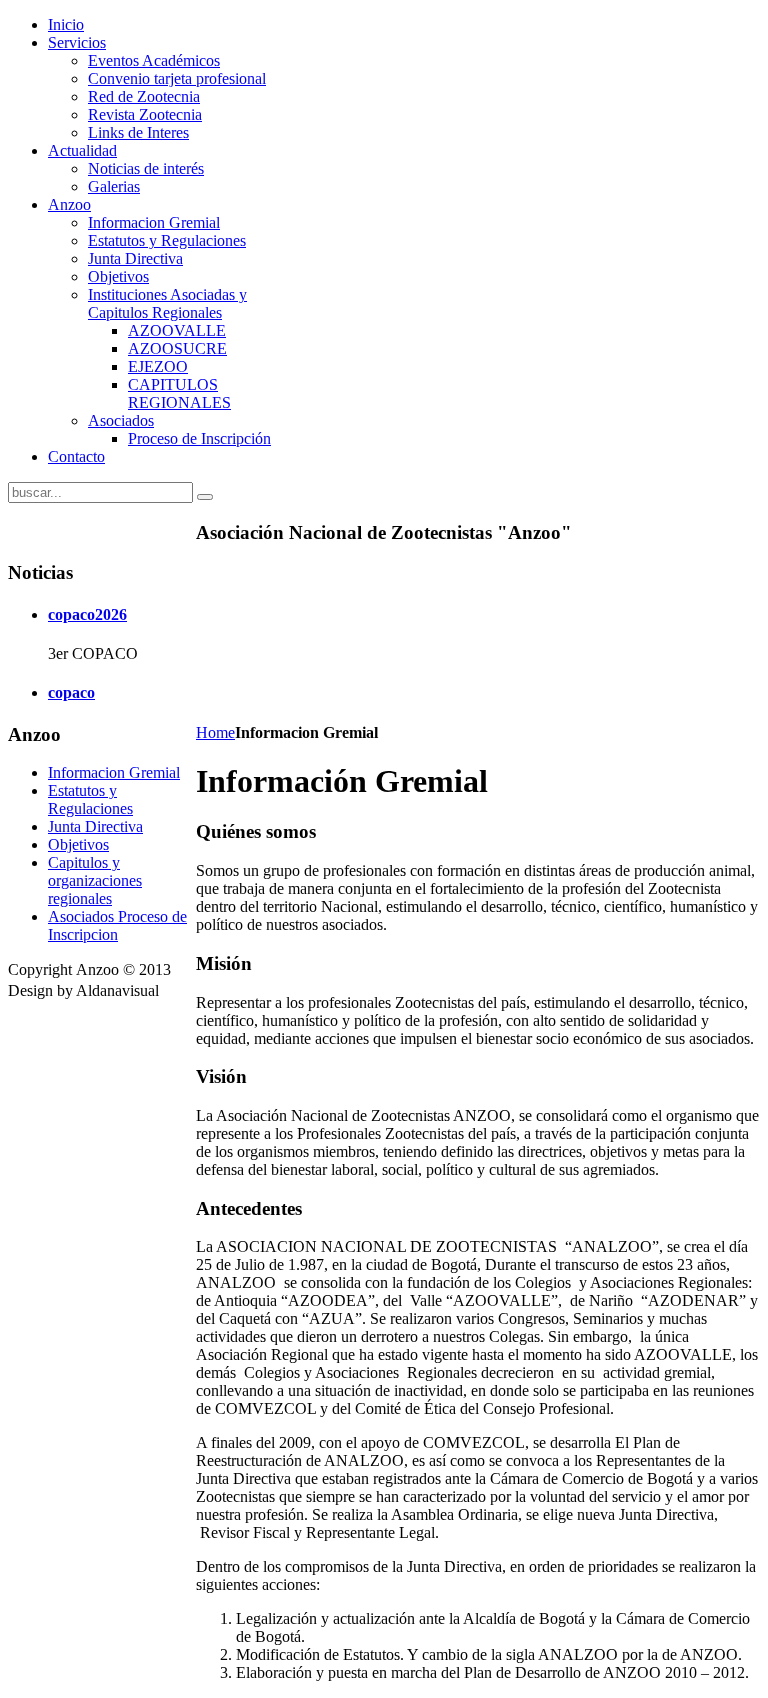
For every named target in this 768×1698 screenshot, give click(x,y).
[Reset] (205, 497)
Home (215, 732)
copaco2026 (87, 614)
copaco (71, 692)
